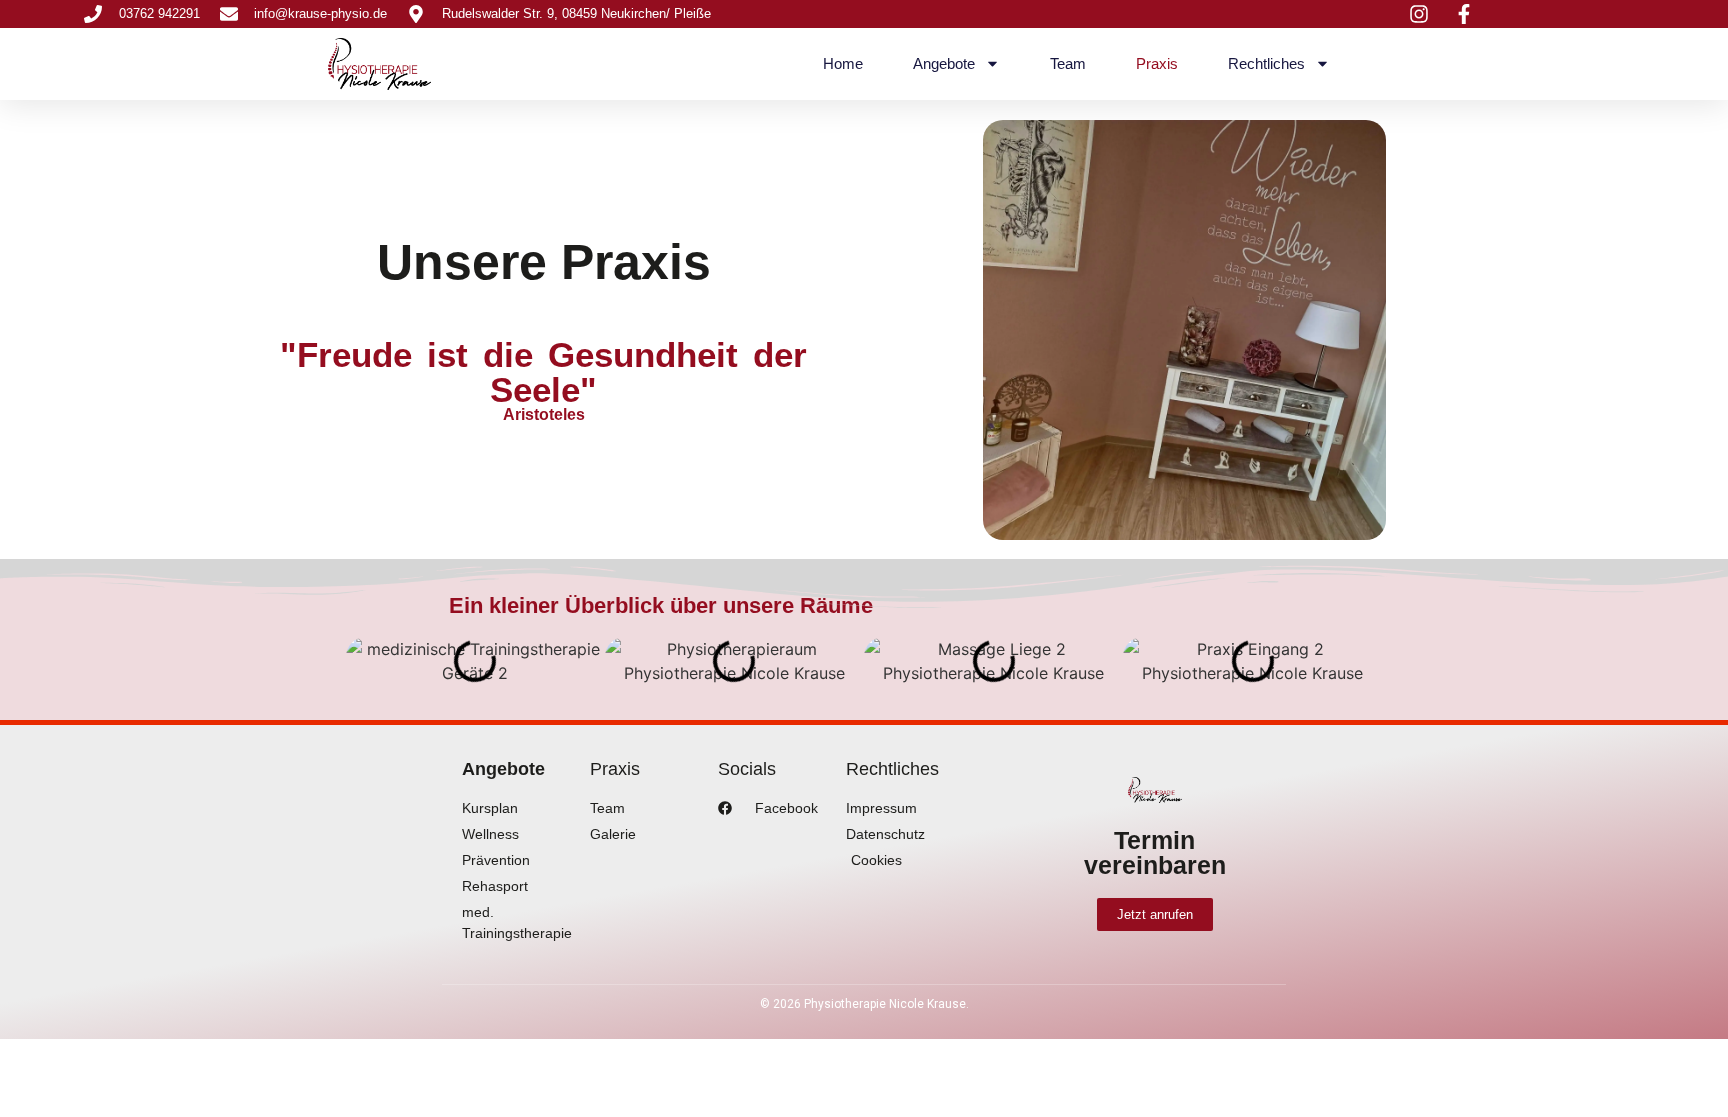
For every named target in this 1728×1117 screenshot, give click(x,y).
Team (1068, 63)
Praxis (1157, 63)
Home (843, 63)
